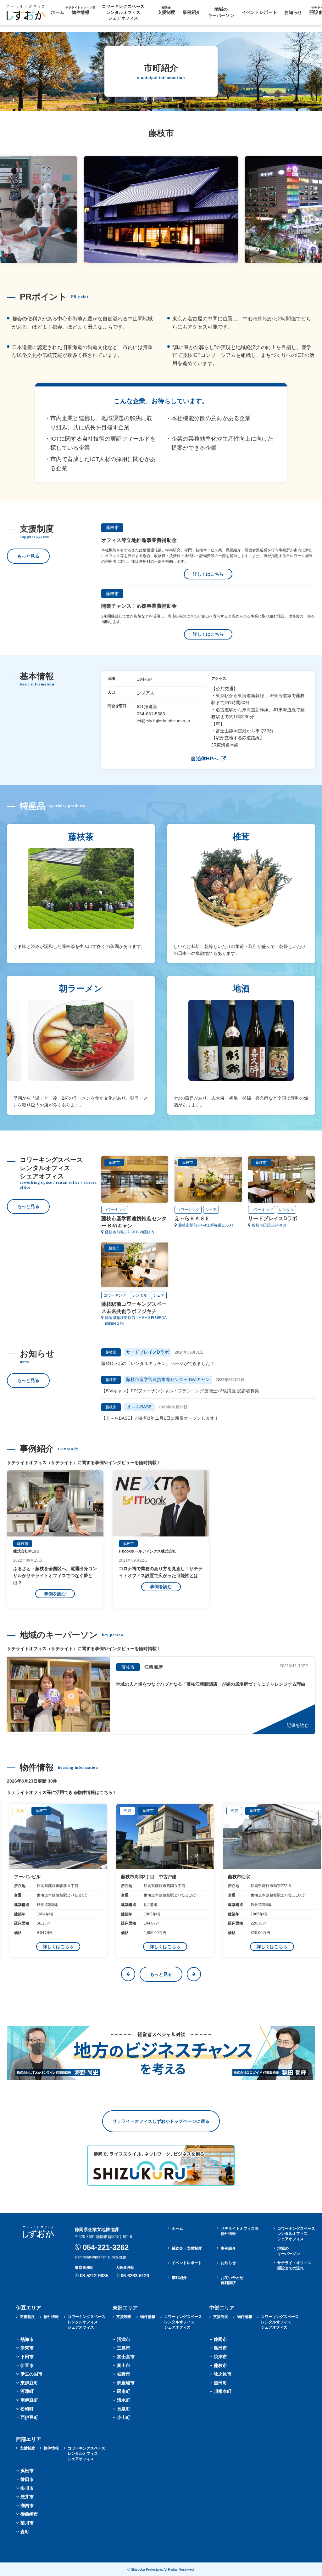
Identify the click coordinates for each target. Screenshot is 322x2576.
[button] (128, 1974)
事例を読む (55, 1594)
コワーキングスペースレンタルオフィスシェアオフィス (296, 2234)
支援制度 (27, 2317)
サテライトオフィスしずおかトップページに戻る (161, 2121)
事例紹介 (192, 12)
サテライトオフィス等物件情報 (240, 2231)
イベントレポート (259, 12)
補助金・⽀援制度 (187, 2248)
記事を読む (298, 1725)
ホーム (58, 12)
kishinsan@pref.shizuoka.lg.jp (100, 2257)
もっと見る (28, 556)
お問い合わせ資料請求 (232, 2280)
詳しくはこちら (208, 574)
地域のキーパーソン (221, 12)
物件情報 (80, 10)
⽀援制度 (166, 10)
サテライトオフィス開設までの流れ (294, 2266)
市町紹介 (179, 2278)
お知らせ (293, 12)
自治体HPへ (205, 759)
